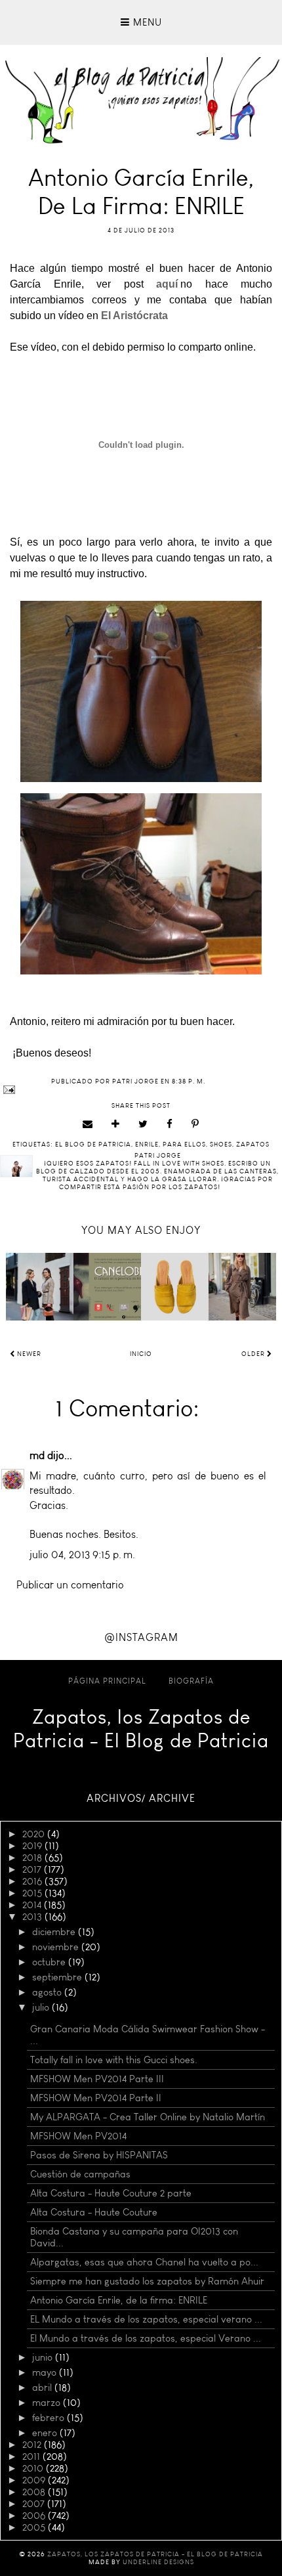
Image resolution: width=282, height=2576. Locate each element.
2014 (33, 1905)
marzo (48, 2403)
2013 (33, 1917)
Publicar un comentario (70, 1585)
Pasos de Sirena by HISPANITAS (99, 2155)
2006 (35, 2516)
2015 (33, 1893)
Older (254, 1354)
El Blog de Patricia (93, 1145)
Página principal (107, 1681)
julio (42, 2007)
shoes (221, 1145)
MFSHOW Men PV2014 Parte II (96, 2098)
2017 (33, 1869)
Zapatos (253, 1145)
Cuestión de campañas (80, 2174)
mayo (46, 2372)
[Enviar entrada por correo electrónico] (141, 1090)
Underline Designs (158, 2562)
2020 (35, 1834)
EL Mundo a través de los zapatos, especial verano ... (146, 2319)
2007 (35, 2504)
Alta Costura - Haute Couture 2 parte (111, 2193)
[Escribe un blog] (116, 1124)
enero (46, 2433)
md (37, 1455)
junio (44, 2357)
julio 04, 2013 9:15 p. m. (82, 1555)
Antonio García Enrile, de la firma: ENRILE (119, 2300)
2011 (32, 2456)
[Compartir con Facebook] (170, 1124)
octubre (50, 1962)
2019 (33, 1846)
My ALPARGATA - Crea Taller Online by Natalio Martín (148, 2117)
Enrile (147, 1145)
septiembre (58, 1977)
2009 (35, 2480)
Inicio (141, 1354)
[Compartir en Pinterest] (195, 1124)
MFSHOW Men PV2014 (78, 2136)
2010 (34, 2468)
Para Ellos (184, 1145)
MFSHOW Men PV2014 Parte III (97, 2079)
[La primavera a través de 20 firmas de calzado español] (175, 1287)
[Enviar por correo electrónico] (88, 1124)
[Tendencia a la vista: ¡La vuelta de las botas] (40, 1287)
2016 (33, 1881)
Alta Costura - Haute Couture (94, 2212)
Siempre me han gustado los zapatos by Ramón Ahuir (147, 2281)
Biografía (191, 1681)
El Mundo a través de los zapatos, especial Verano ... (146, 2338)
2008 (35, 2492)
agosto (48, 1992)
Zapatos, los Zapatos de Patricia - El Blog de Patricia (141, 1729)
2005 (35, 2527)
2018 (33, 1858)
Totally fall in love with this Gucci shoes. (114, 2060)
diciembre (55, 1932)
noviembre (57, 1947)
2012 (33, 2445)
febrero (50, 2418)
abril (43, 2388)
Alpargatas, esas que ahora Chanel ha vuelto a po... (144, 2262)
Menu (146, 22)
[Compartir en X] (143, 1124)
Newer (28, 1354)
